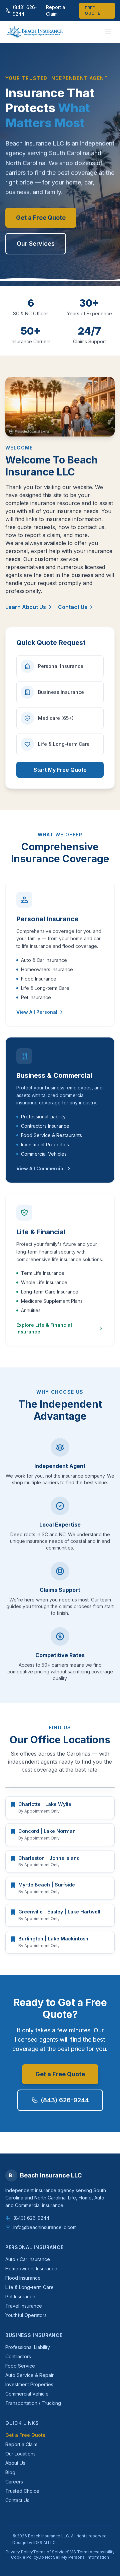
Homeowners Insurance (31, 2269)
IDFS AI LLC (44, 2543)
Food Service (20, 2366)
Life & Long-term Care (29, 2287)
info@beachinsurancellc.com (45, 2227)
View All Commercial (40, 1168)
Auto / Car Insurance (28, 2259)
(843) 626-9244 (25, 10)
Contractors (18, 2356)
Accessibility (102, 2552)
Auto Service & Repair (29, 2375)
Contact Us (73, 607)
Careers (14, 2482)
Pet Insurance (20, 2296)
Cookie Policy (25, 2557)
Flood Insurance (23, 2278)
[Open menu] (108, 32)
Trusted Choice (22, 2491)
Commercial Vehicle (27, 2394)
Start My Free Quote (60, 770)
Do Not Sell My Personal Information (74, 2557)
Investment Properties (29, 2384)
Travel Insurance (24, 2306)
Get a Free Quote (41, 218)
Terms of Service (50, 2552)
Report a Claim (55, 10)
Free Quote (92, 10)
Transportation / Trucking (33, 2403)
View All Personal (37, 1012)
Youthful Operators (26, 2315)
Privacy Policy (19, 2552)
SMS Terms (78, 2552)
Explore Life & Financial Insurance (44, 1328)
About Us (15, 2463)
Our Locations (20, 2454)
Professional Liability (28, 2347)
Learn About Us (26, 607)
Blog (10, 2472)
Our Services (36, 244)
